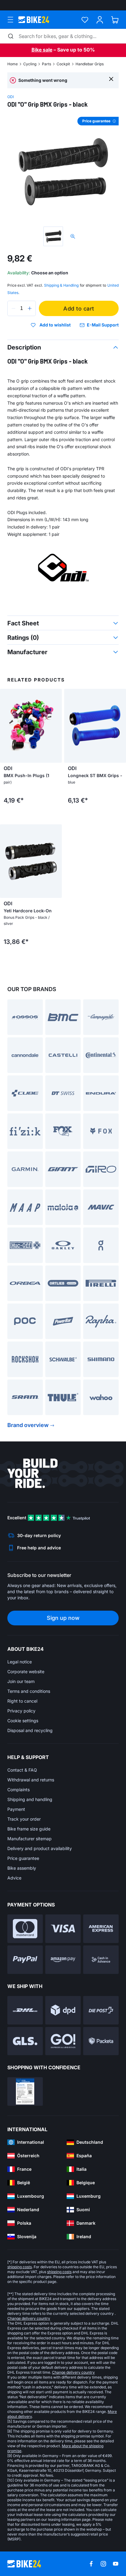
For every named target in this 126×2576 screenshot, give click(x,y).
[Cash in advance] (101, 1960)
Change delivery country (29, 2318)
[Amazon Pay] (63, 1960)
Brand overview (28, 1425)
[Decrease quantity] (13, 308)
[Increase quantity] (30, 308)
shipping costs (20, 2267)
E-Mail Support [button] (103, 325)
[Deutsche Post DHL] (25, 2010)
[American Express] (101, 1929)
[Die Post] (101, 2010)
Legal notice (20, 1662)
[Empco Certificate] (25, 2091)
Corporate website (26, 1672)
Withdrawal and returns (31, 1780)
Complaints (19, 1790)
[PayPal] (25, 1960)
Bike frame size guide (29, 1829)
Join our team (21, 1681)
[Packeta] (101, 2041)
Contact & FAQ (22, 1770)
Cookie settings (23, 1721)
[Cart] (115, 20)
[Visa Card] (63, 1929)
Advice (14, 1878)
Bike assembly (22, 1868)
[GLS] (25, 2041)
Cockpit (63, 64)
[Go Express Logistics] (63, 2041)
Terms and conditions (29, 1691)
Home (13, 64)
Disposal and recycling (30, 1730)
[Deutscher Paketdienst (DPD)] (63, 2010)
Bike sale (42, 50)
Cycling (30, 64)
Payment (16, 1809)
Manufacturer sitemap (30, 1839)
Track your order (24, 1819)
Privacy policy (21, 1711)
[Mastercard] (25, 1929)
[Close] (111, 79)
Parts (46, 64)
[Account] (100, 20)
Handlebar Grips (90, 64)
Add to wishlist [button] (55, 325)
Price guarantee (23, 1858)
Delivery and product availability (40, 1848)
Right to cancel (22, 1701)
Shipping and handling (30, 1799)
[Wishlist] (85, 20)
